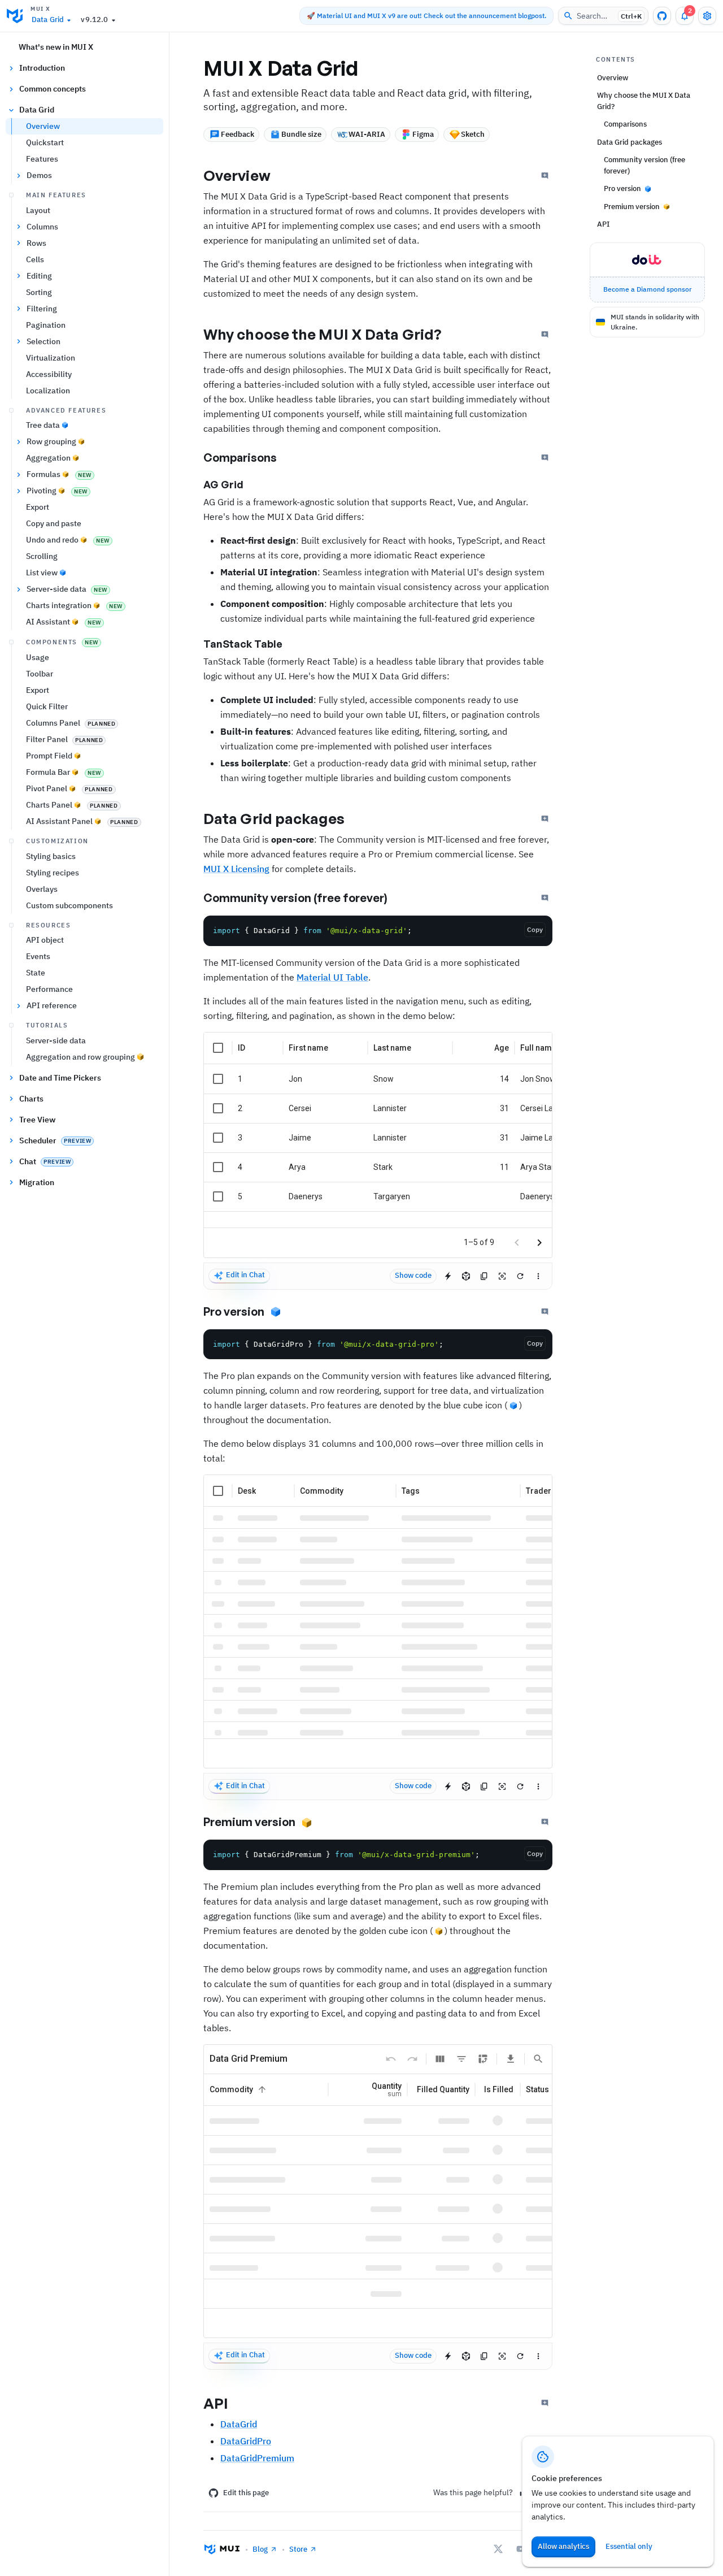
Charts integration (74, 605)
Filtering (42, 309)
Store (298, 2549)
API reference (52, 1005)
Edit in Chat (245, 1275)
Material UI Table (332, 977)
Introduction (42, 68)
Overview (43, 126)
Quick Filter (47, 706)
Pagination (46, 325)
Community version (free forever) (295, 898)
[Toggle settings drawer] (707, 16)
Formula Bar (64, 772)
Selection (43, 341)
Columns (42, 227)
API (216, 2403)
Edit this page (246, 2493)
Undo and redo (68, 540)
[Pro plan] (275, 1312)
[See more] (538, 1276)
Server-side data (67, 589)
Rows (36, 243)
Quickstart (45, 142)
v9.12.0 (94, 19)
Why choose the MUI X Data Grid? (323, 334)
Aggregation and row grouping (80, 1057)
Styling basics (51, 856)
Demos (39, 175)
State (36, 973)
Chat (45, 1161)
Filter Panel (64, 739)
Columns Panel (71, 723)
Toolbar (40, 674)
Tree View (37, 1120)
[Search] (538, 2059)
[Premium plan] (306, 1822)
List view (42, 573)
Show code (413, 1275)
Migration (37, 1182)
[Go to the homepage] (15, 16)
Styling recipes (53, 873)
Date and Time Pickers (60, 1078)
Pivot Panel (69, 788)
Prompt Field (49, 756)
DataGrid (239, 2424)
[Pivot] (483, 2059)
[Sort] (262, 2089)
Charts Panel (72, 805)
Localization (48, 391)
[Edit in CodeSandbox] (466, 1276)
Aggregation (48, 458)
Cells (35, 259)
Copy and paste (54, 523)
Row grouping (51, 441)
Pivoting (57, 491)
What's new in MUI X (56, 47)
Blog (260, 2549)
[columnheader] (218, 1048)
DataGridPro (246, 2441)
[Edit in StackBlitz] (448, 1276)
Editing (39, 276)
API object (45, 940)
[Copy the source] (484, 1276)
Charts (31, 1099)
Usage (38, 657)
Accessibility (49, 374)
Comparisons (240, 457)
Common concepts (53, 89)
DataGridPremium (257, 2458)
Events (38, 956)
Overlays (42, 889)
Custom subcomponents (69, 905)
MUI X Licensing (236, 869)
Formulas (59, 474)
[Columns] (440, 2059)
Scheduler (55, 1140)
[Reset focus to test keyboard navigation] (502, 1276)
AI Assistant (64, 622)
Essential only (629, 2546)
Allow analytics (563, 2546)
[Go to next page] (539, 1243)
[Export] (511, 2059)
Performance (49, 989)
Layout (38, 210)
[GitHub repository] (662, 16)
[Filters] (461, 2059)
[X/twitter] (498, 2549)
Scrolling (42, 556)
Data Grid (48, 19)
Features (42, 159)
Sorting (39, 292)
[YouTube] (521, 2549)
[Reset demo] (520, 1276)
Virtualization (51, 358)
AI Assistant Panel (82, 821)
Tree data (43, 425)
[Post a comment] (545, 176)
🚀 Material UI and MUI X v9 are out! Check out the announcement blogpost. (426, 16)
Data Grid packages (274, 818)
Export (38, 507)
